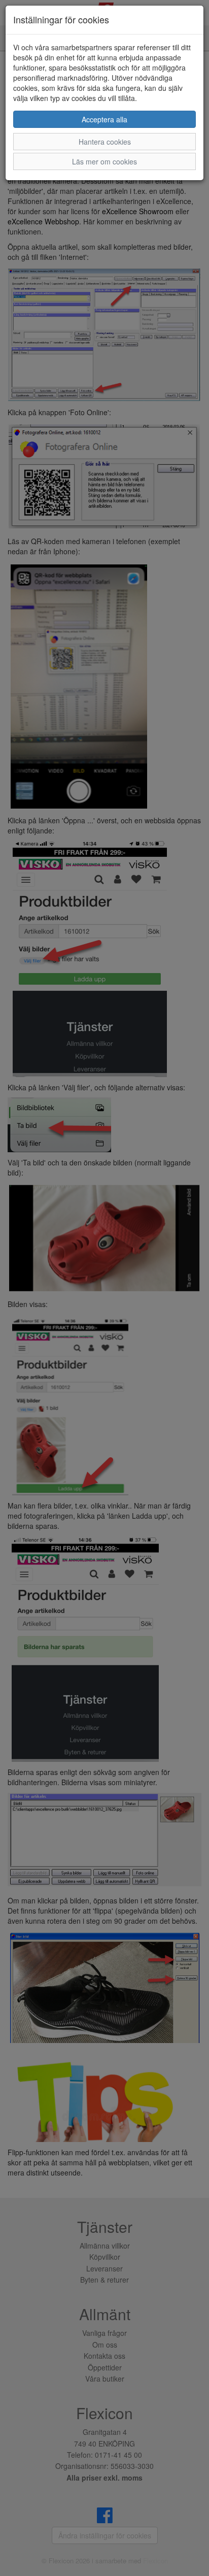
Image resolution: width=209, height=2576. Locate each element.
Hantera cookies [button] (105, 142)
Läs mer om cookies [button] (104, 161)
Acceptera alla (104, 119)
